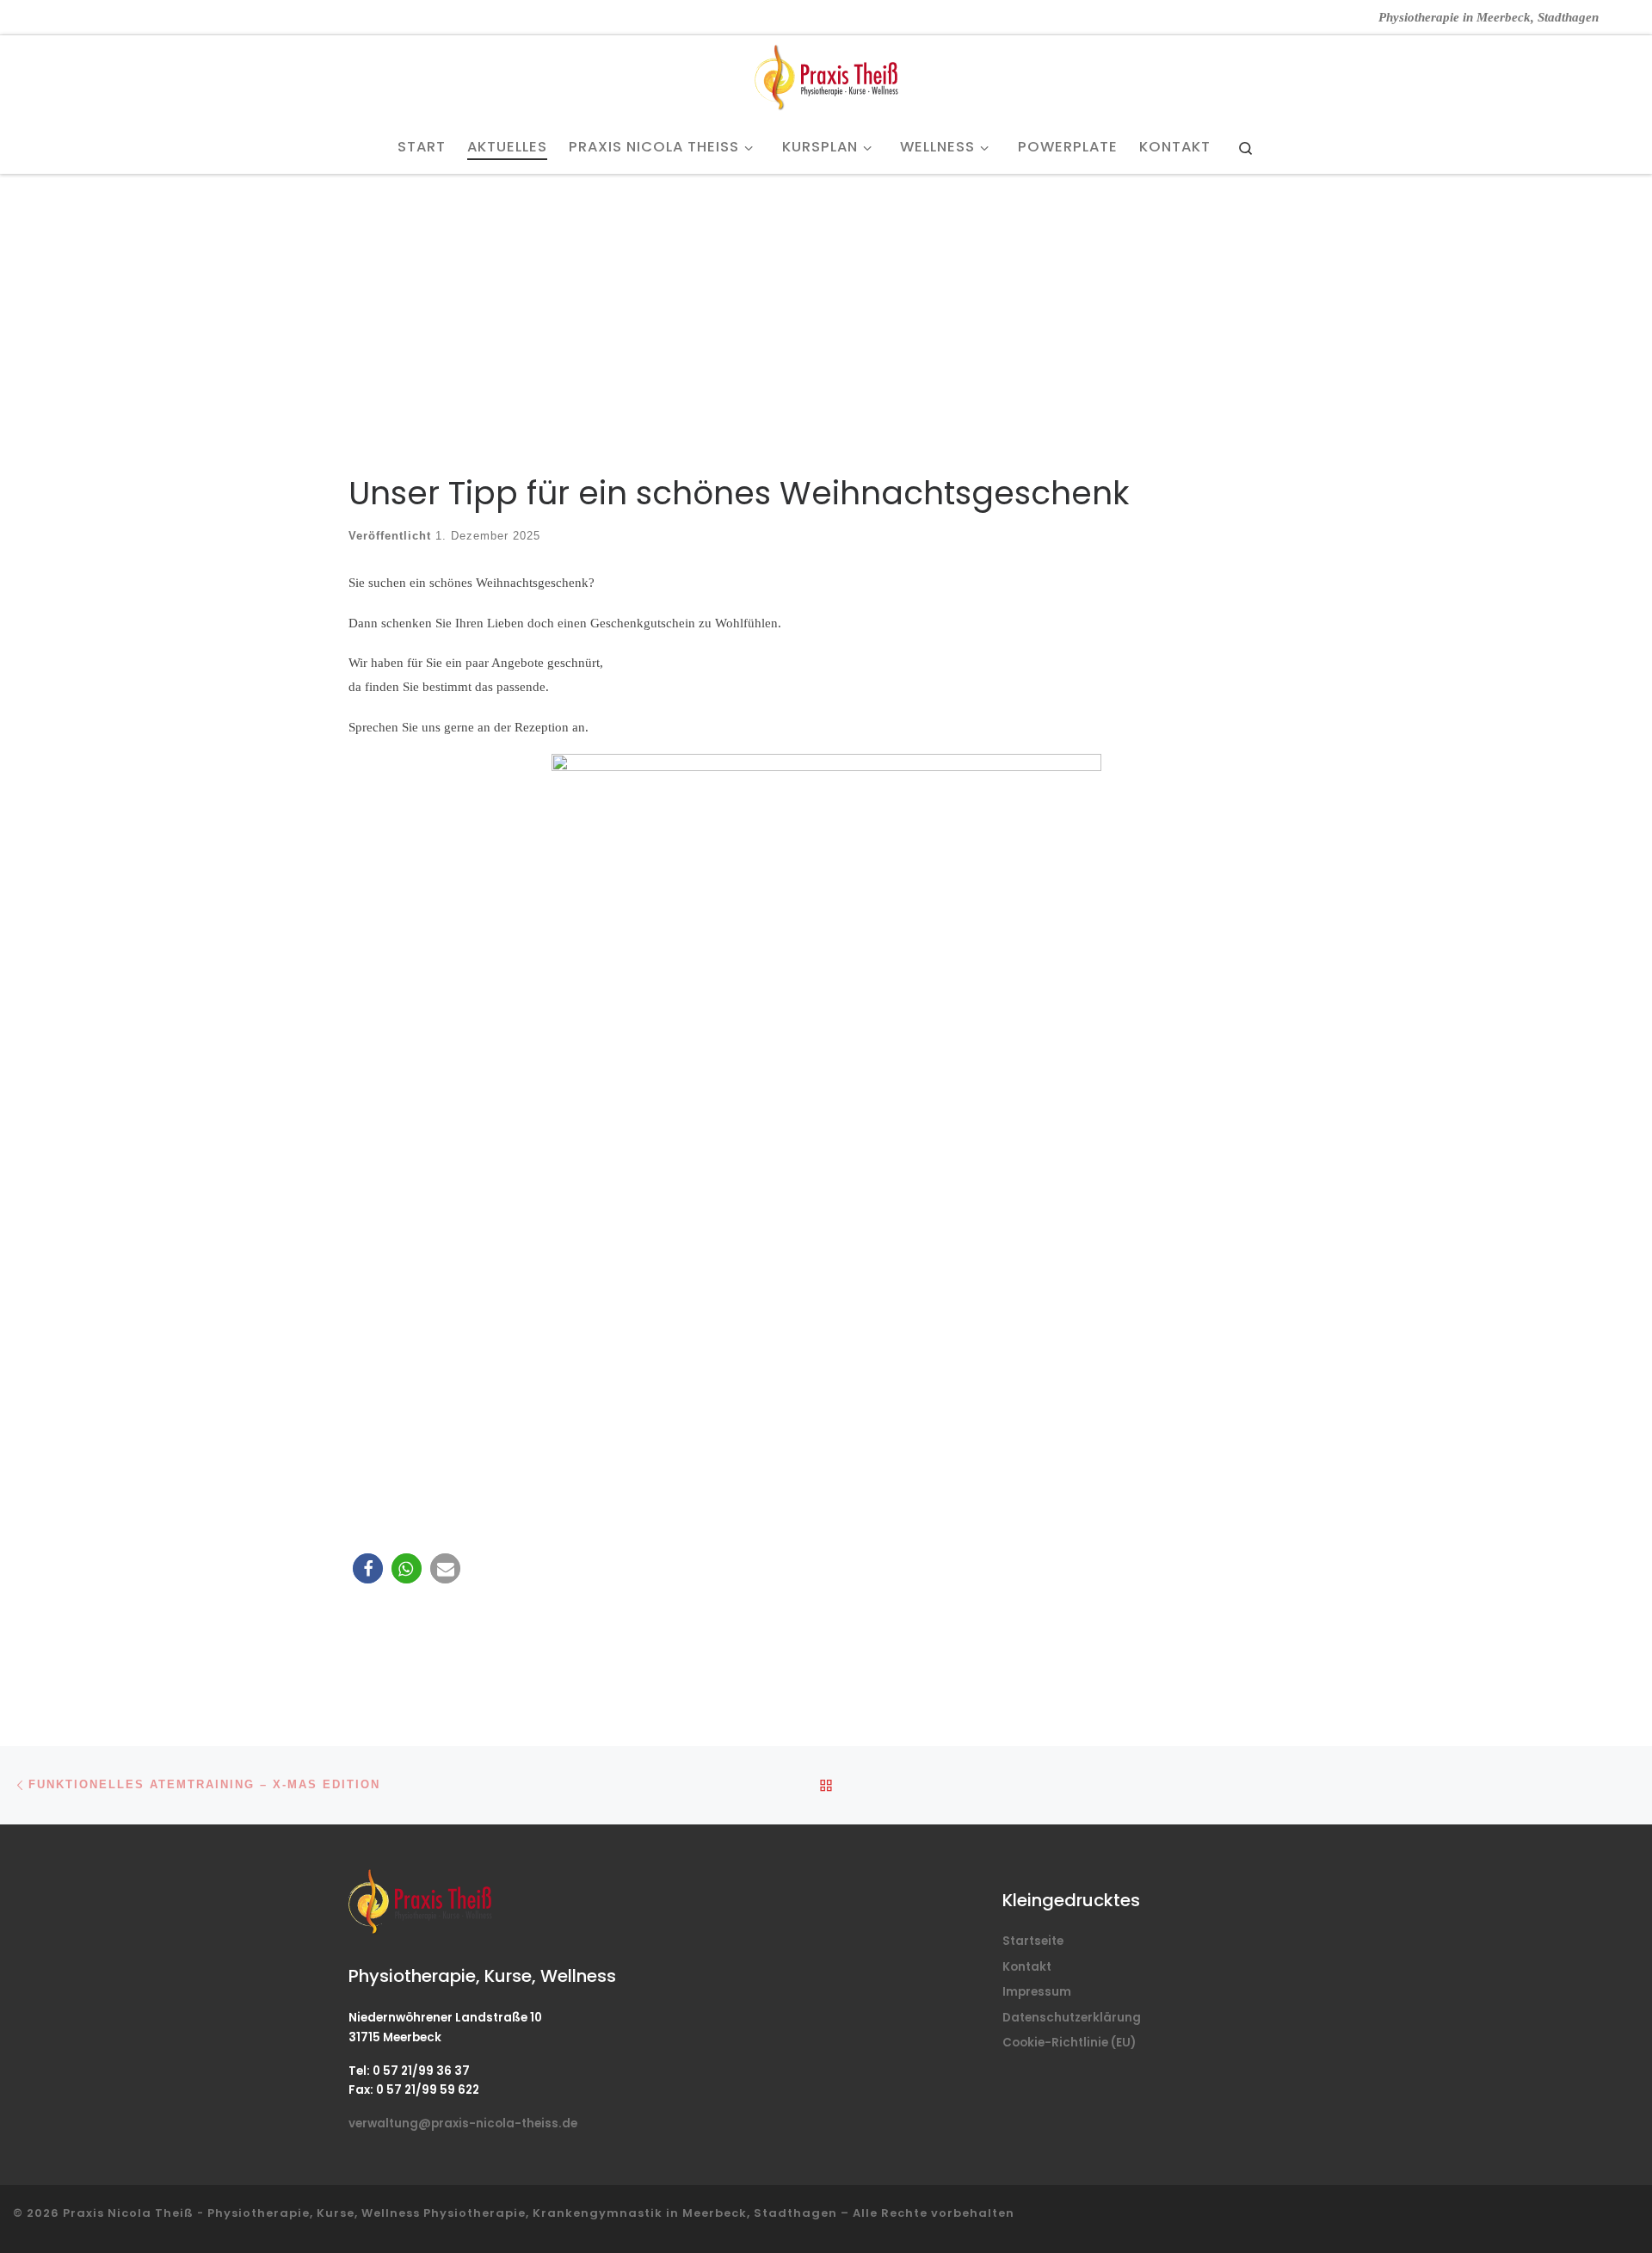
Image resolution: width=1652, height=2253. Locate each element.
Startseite (1033, 1941)
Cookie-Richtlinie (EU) (1069, 2043)
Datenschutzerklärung (1072, 2018)
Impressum (1037, 1992)
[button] (368, 1568)
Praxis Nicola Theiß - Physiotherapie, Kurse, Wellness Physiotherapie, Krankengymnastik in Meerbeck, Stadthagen (450, 2213)
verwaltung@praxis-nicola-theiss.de (463, 2123)
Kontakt (1027, 1967)
